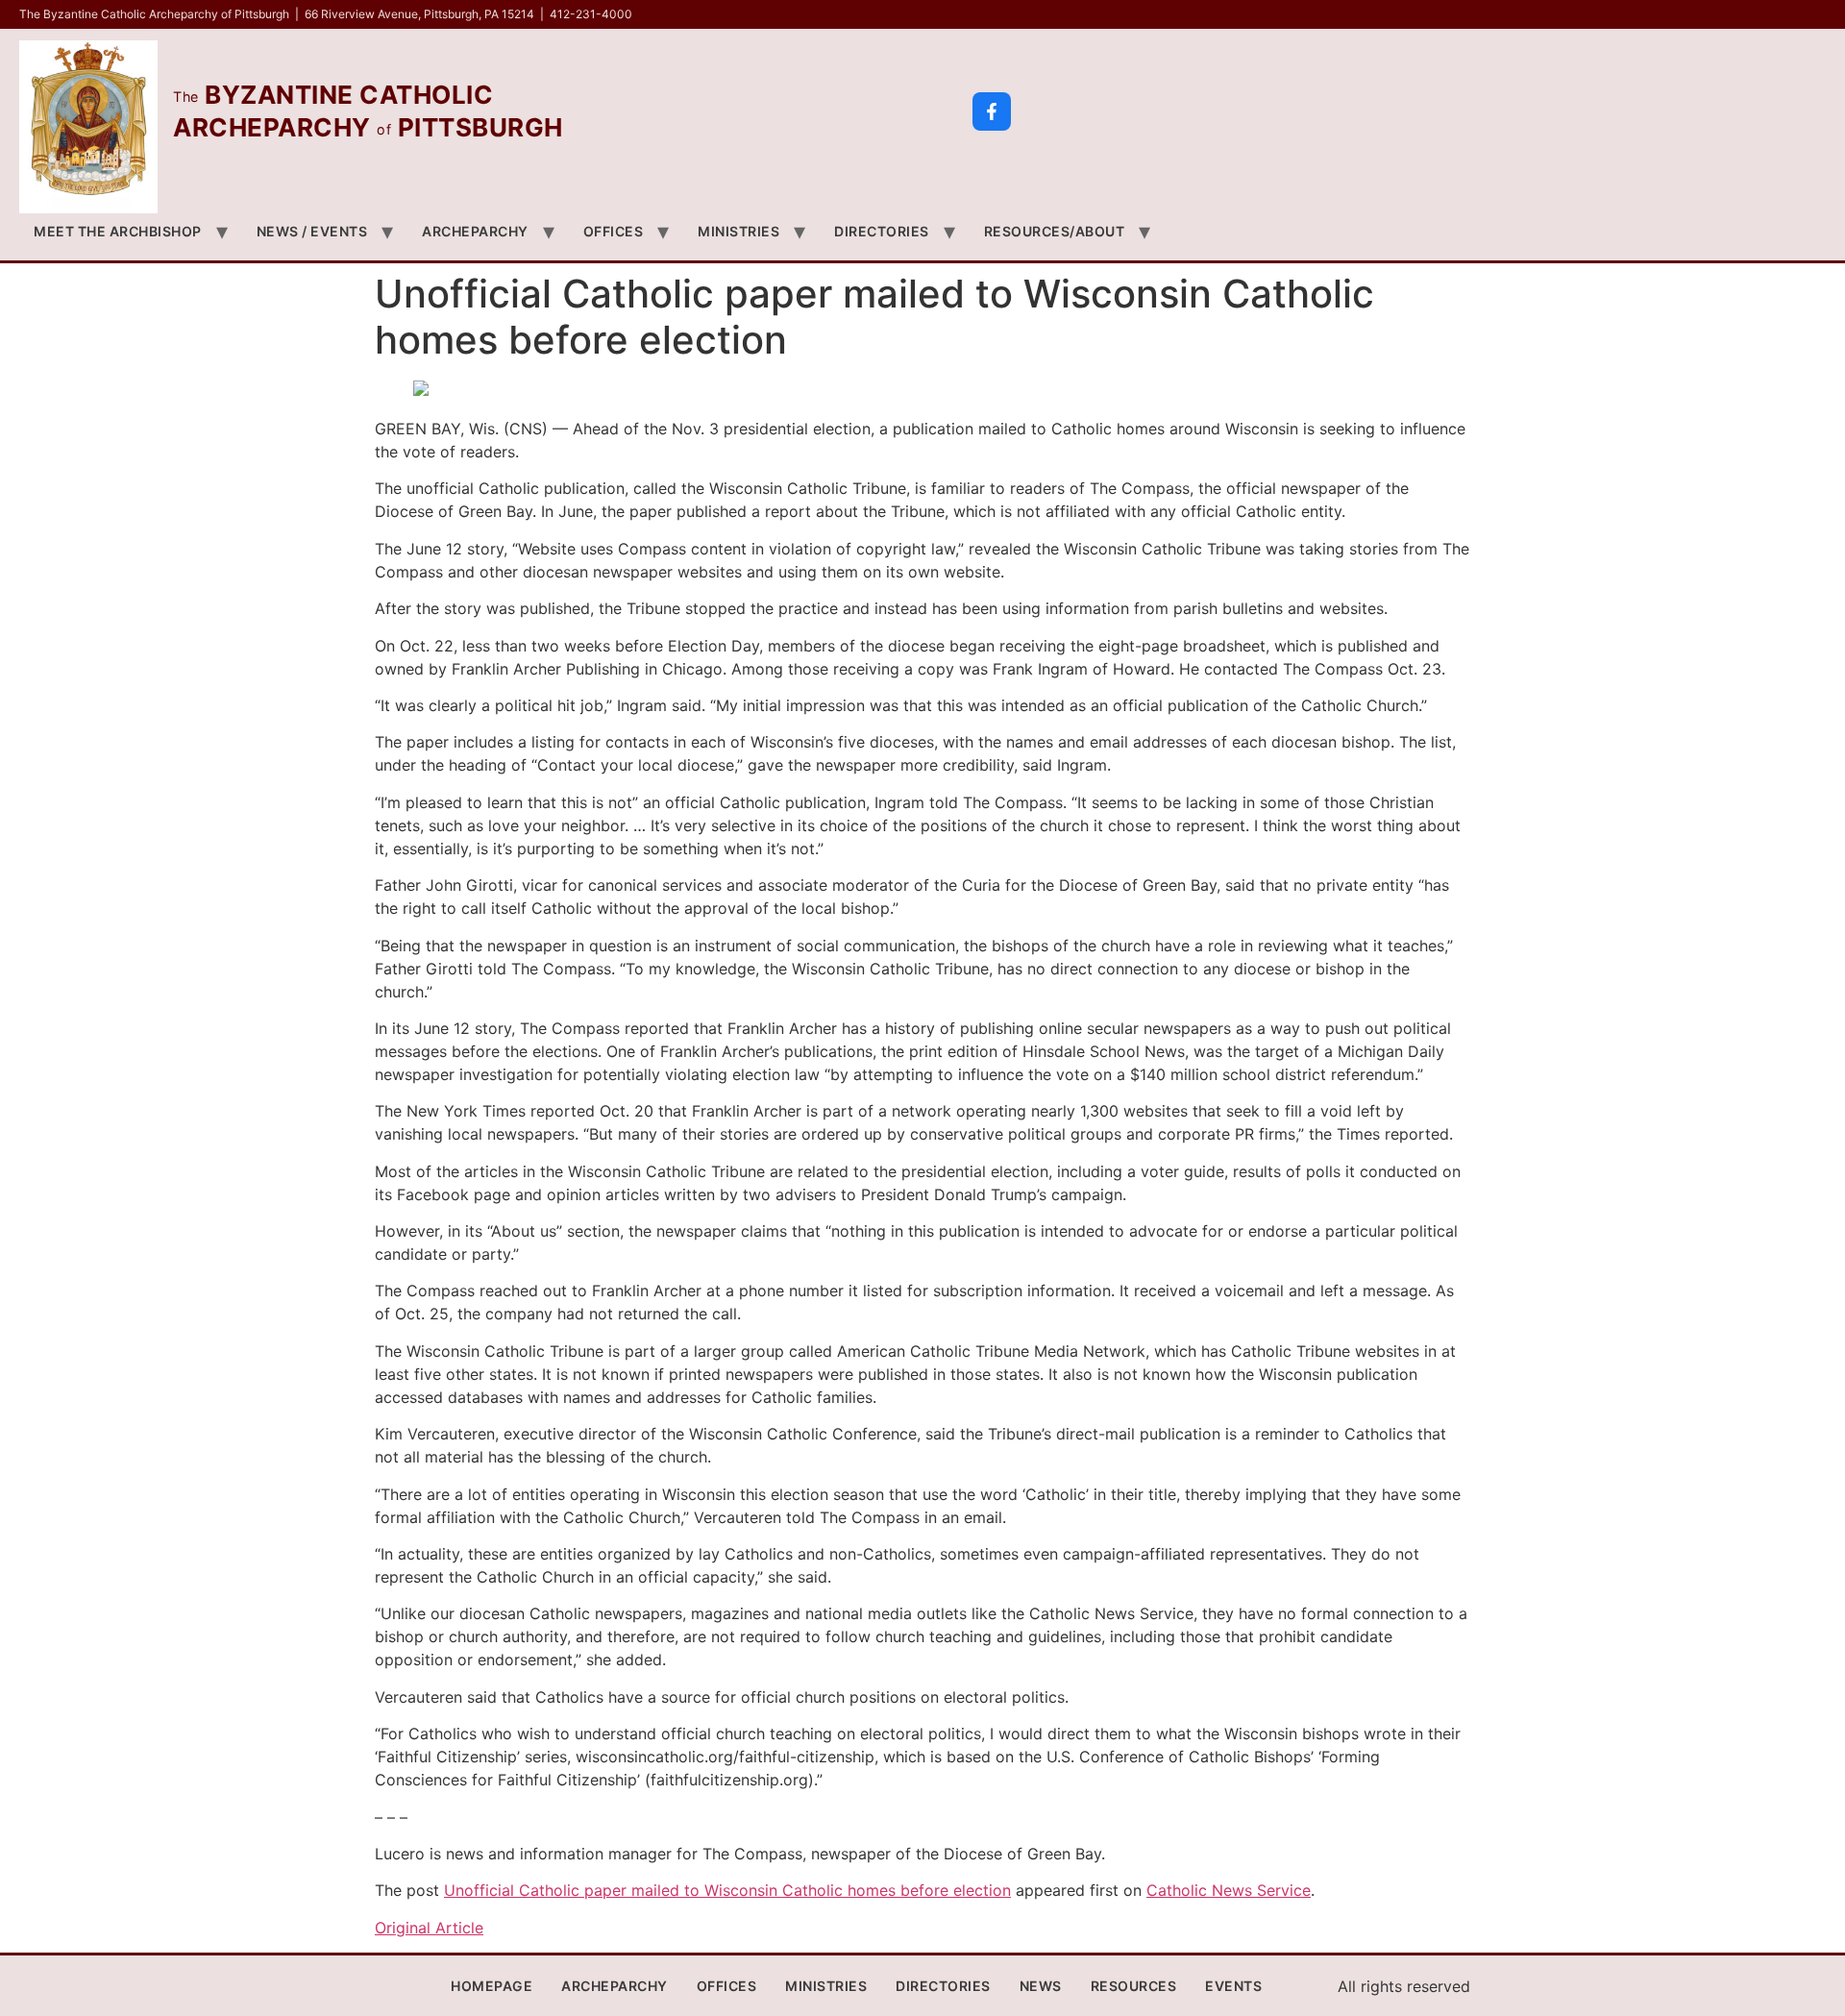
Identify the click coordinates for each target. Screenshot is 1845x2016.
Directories (882, 231)
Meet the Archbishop (118, 231)
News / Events (312, 231)
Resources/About (1055, 231)
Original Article (429, 1928)
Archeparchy (475, 231)
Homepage (492, 1986)
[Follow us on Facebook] (992, 111)
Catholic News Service (1229, 1890)
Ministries (738, 231)
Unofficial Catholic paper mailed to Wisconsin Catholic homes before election (727, 1890)
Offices (614, 231)
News (1041, 1986)
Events (1233, 1986)
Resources (1134, 1986)
